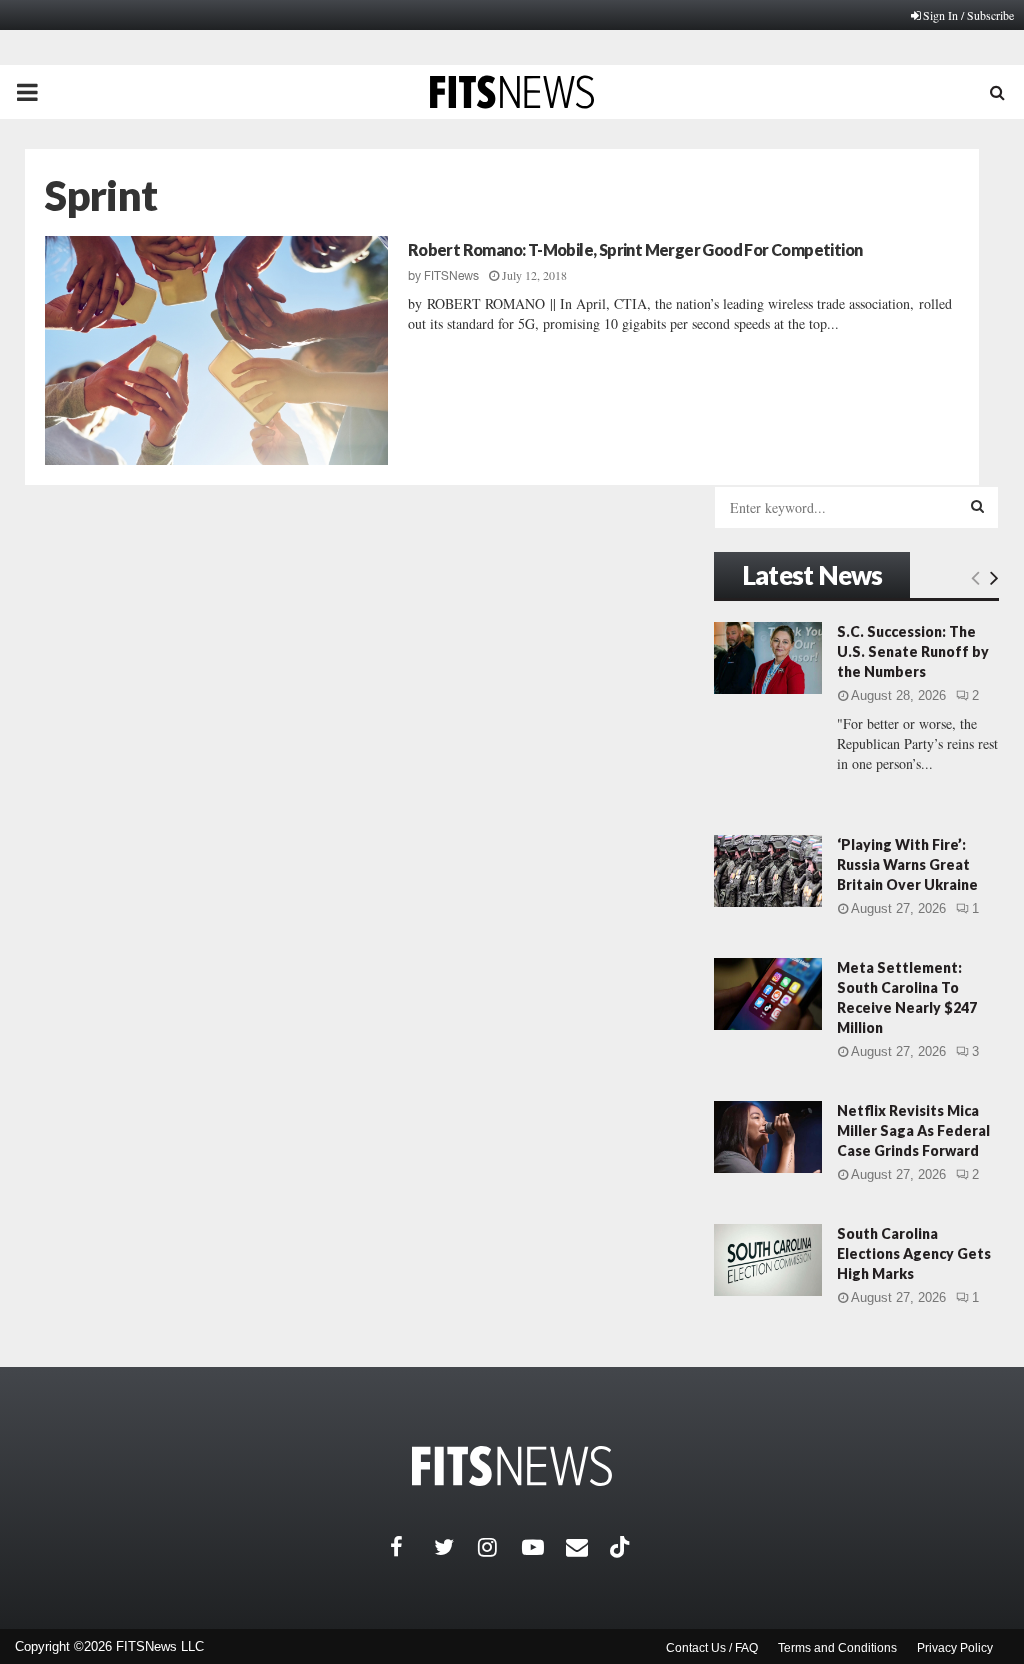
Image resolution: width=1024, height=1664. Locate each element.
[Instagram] (500, 1547)
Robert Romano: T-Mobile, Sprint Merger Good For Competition (635, 249)
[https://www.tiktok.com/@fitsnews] (622, 1547)
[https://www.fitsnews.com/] (512, 1466)
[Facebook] (412, 1547)
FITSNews (451, 276)
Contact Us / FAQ (712, 1648)
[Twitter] (456, 1547)
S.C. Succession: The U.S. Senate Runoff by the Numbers (913, 651)
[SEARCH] (977, 506)
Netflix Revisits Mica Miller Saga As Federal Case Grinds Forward (913, 1130)
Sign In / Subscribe (968, 15)
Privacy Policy (955, 1648)
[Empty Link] (975, 577)
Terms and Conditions (837, 1648)
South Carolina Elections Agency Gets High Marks (914, 1253)
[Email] (588, 1547)
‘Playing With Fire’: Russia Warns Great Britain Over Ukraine (907, 864)
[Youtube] (544, 1547)
